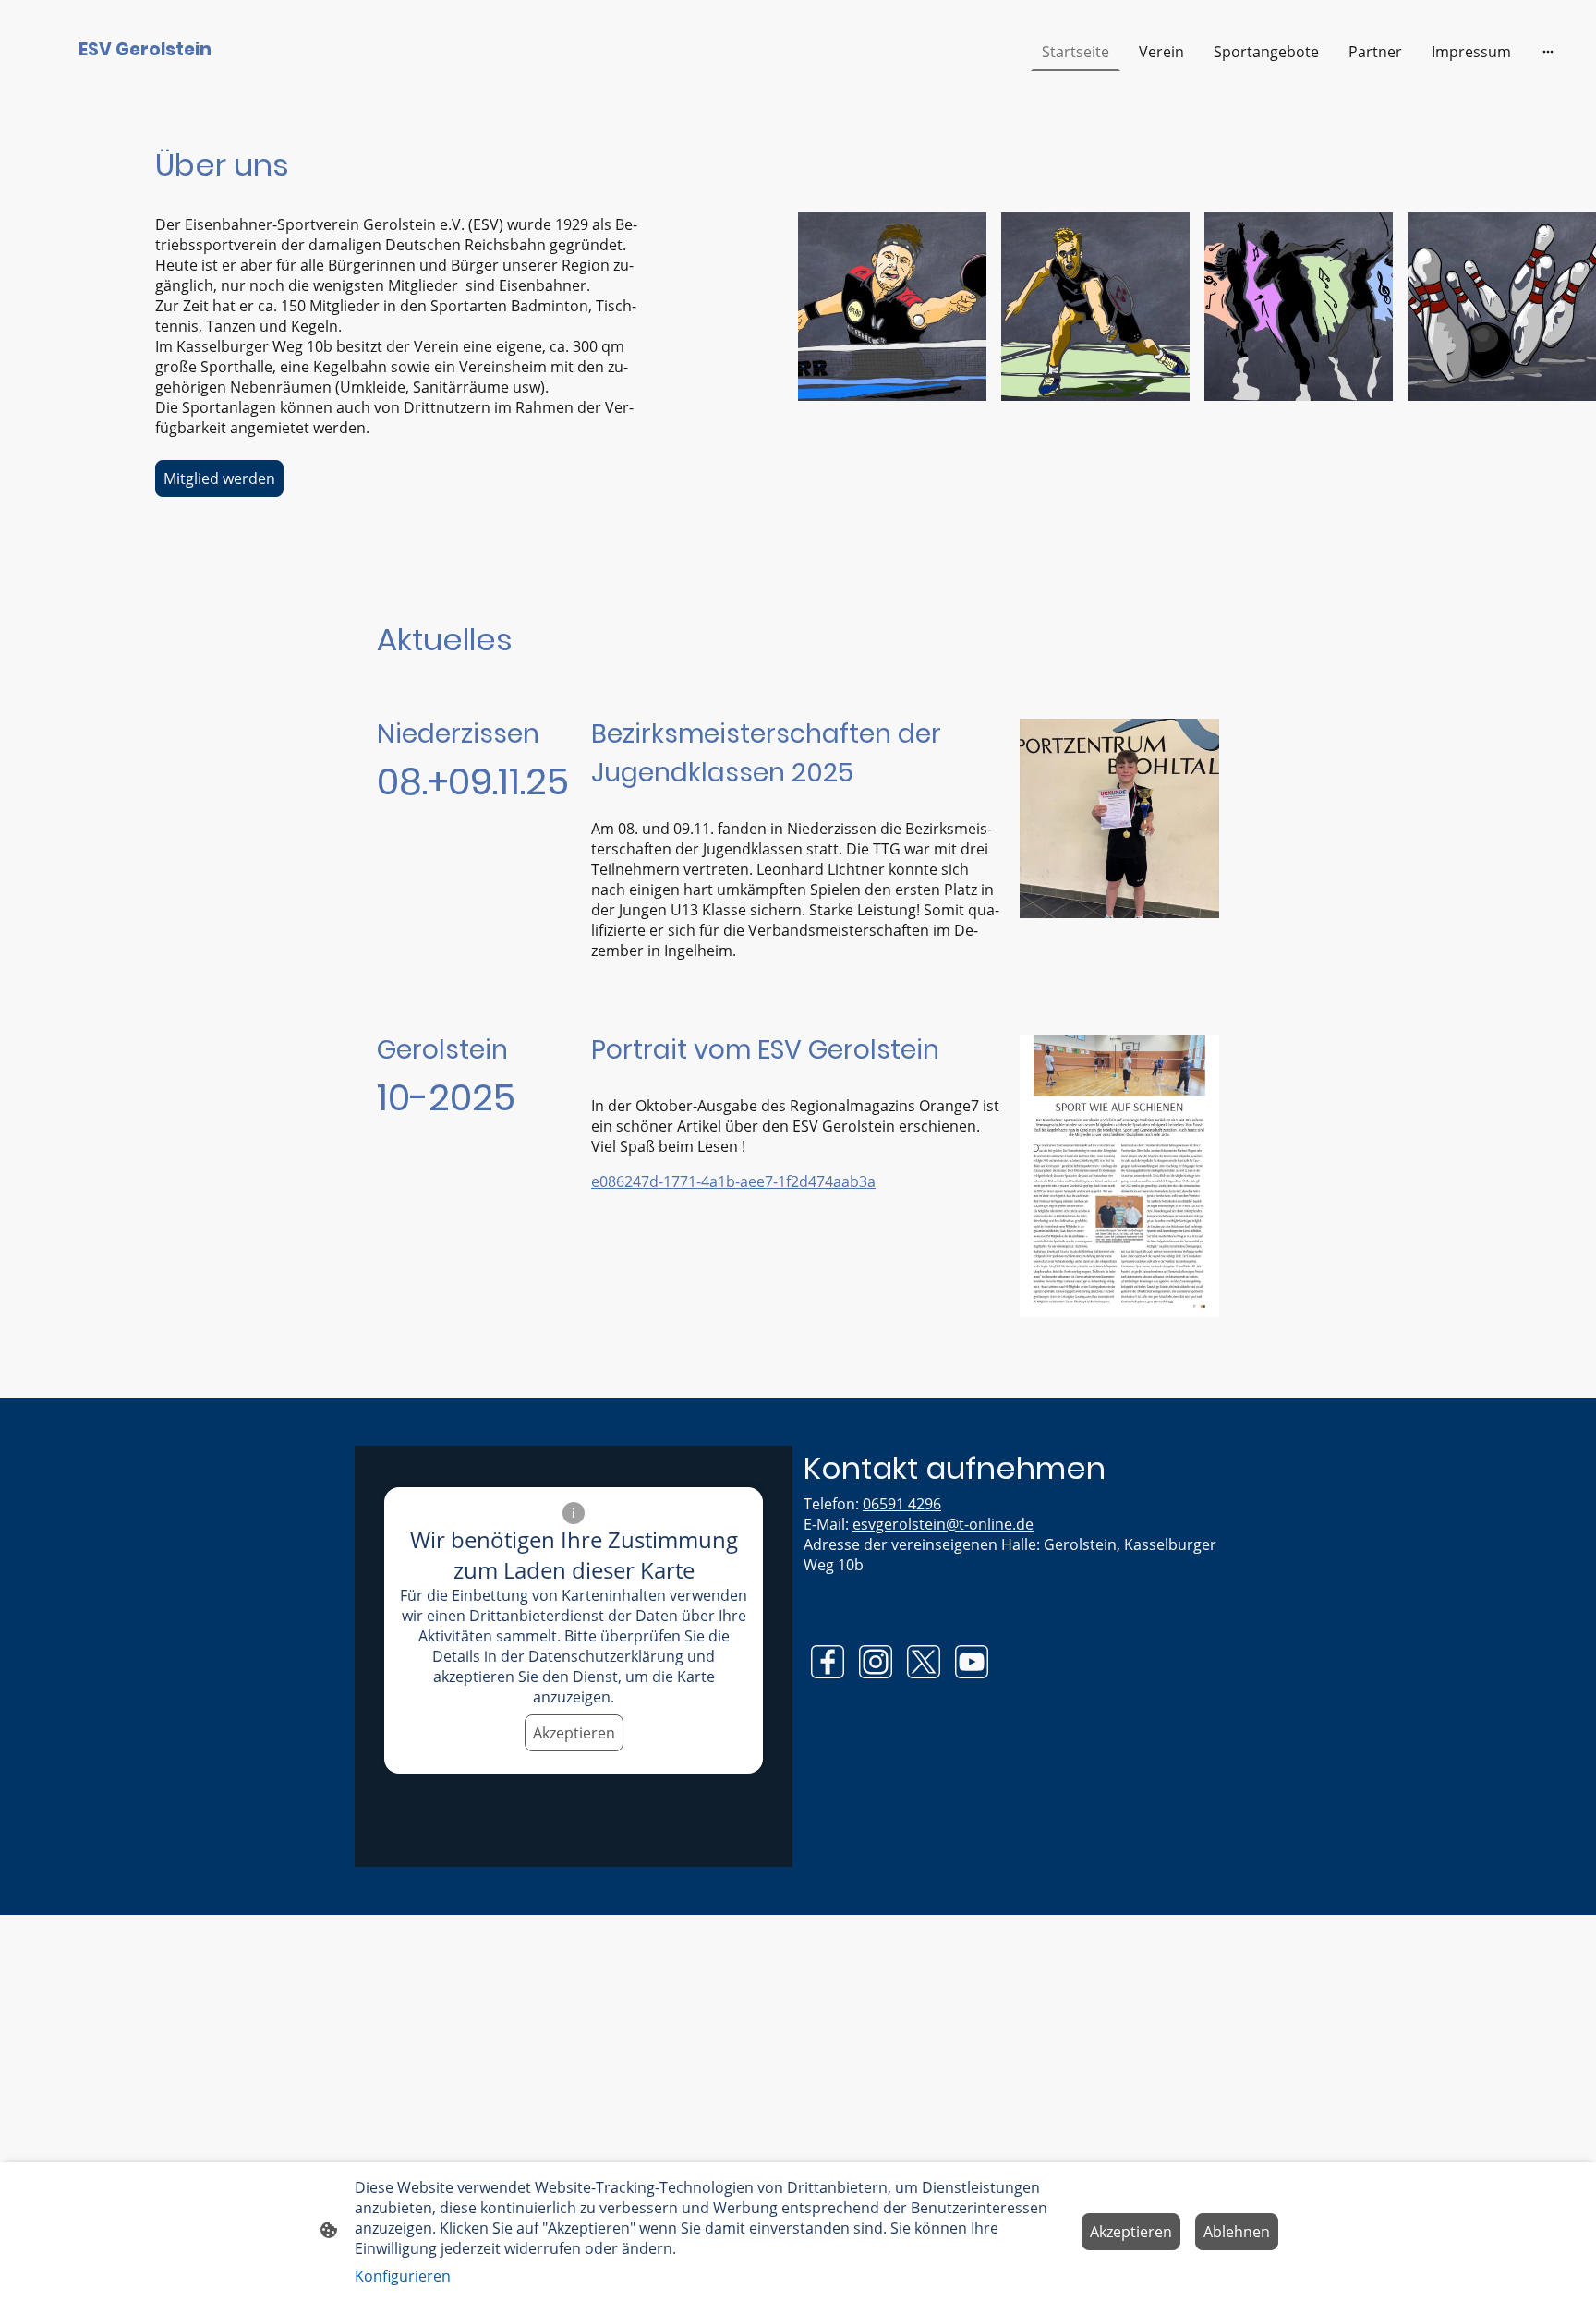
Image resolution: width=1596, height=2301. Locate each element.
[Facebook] (828, 1662)
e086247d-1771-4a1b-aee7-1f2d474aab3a (733, 1181)
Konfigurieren (403, 2276)
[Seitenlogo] (145, 80)
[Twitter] (924, 1662)
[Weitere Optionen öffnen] (1548, 52)
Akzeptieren (574, 1733)
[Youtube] (972, 1662)
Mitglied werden (219, 478)
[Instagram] (876, 1662)
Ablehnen (1237, 2232)
